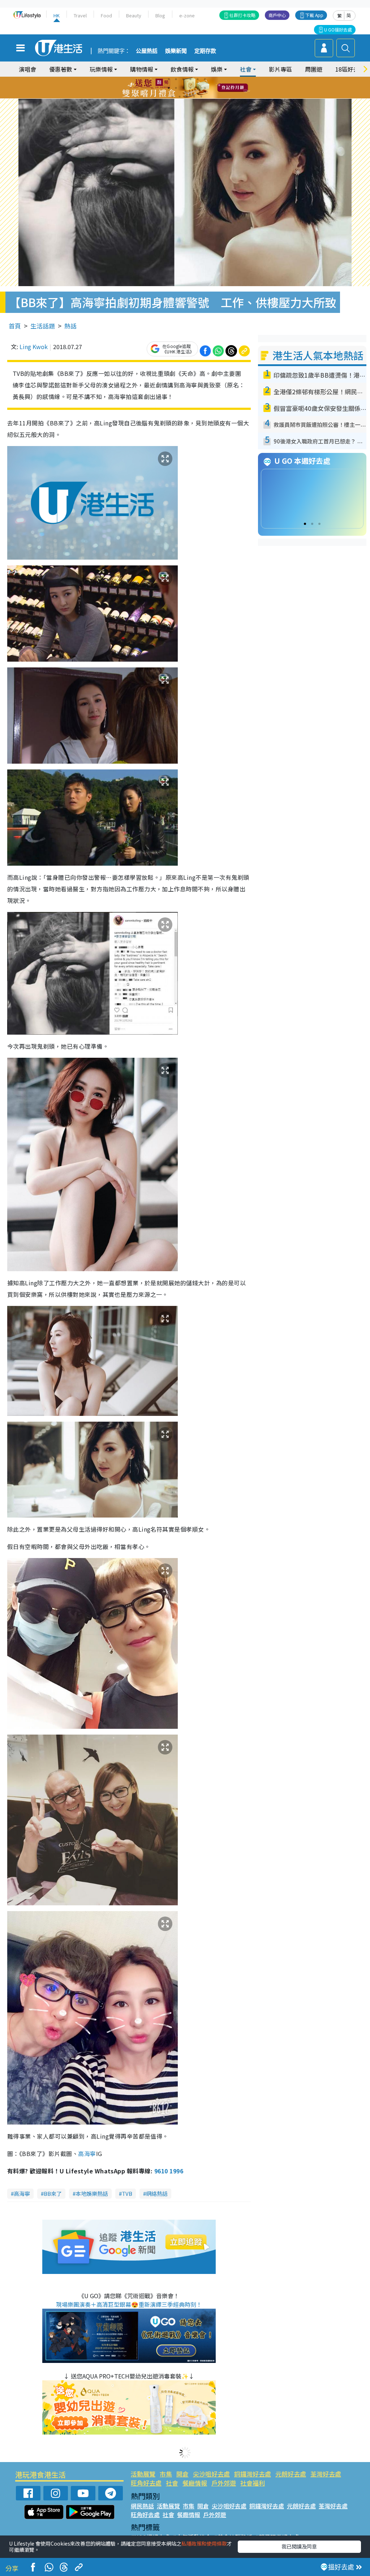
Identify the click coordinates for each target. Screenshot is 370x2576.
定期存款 (205, 51)
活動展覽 (143, 2474)
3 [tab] (183, 79)
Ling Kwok (34, 347)
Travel (80, 15)
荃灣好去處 (326, 2474)
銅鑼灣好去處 (253, 2474)
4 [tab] (190, 79)
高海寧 (87, 2153)
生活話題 (43, 326)
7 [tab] (169, 88)
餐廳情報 (195, 2483)
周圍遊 (314, 69)
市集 (166, 2474)
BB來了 (53, 2193)
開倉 (182, 2474)
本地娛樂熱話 (92, 2193)
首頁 (15, 326)
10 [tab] (190, 88)
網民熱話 (142, 2506)
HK (57, 15)
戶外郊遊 (224, 2483)
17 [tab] (201, 97)
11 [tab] (198, 88)
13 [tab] (172, 97)
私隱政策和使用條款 (204, 2543)
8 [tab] (176, 88)
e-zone (187, 15)
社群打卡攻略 (242, 15)
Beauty (134, 15)
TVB (127, 2193)
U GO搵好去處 (338, 29)
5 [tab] (198, 79)
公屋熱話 (147, 51)
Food (106, 15)
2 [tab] (176, 79)
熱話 (70, 326)
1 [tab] (169, 79)
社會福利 (253, 2483)
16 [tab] (194, 97)
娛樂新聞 (176, 51)
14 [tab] (180, 97)
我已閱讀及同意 (299, 2546)
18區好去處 (350, 69)
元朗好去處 (291, 2474)
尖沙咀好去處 (211, 2474)
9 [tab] (183, 88)
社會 (172, 2483)
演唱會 (27, 69)
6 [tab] (205, 79)
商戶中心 (277, 15)
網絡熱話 (157, 2193)
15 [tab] (187, 97)
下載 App (314, 15)
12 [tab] (205, 88)
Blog (160, 15)
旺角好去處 (146, 2483)
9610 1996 (169, 2171)
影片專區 (280, 69)
